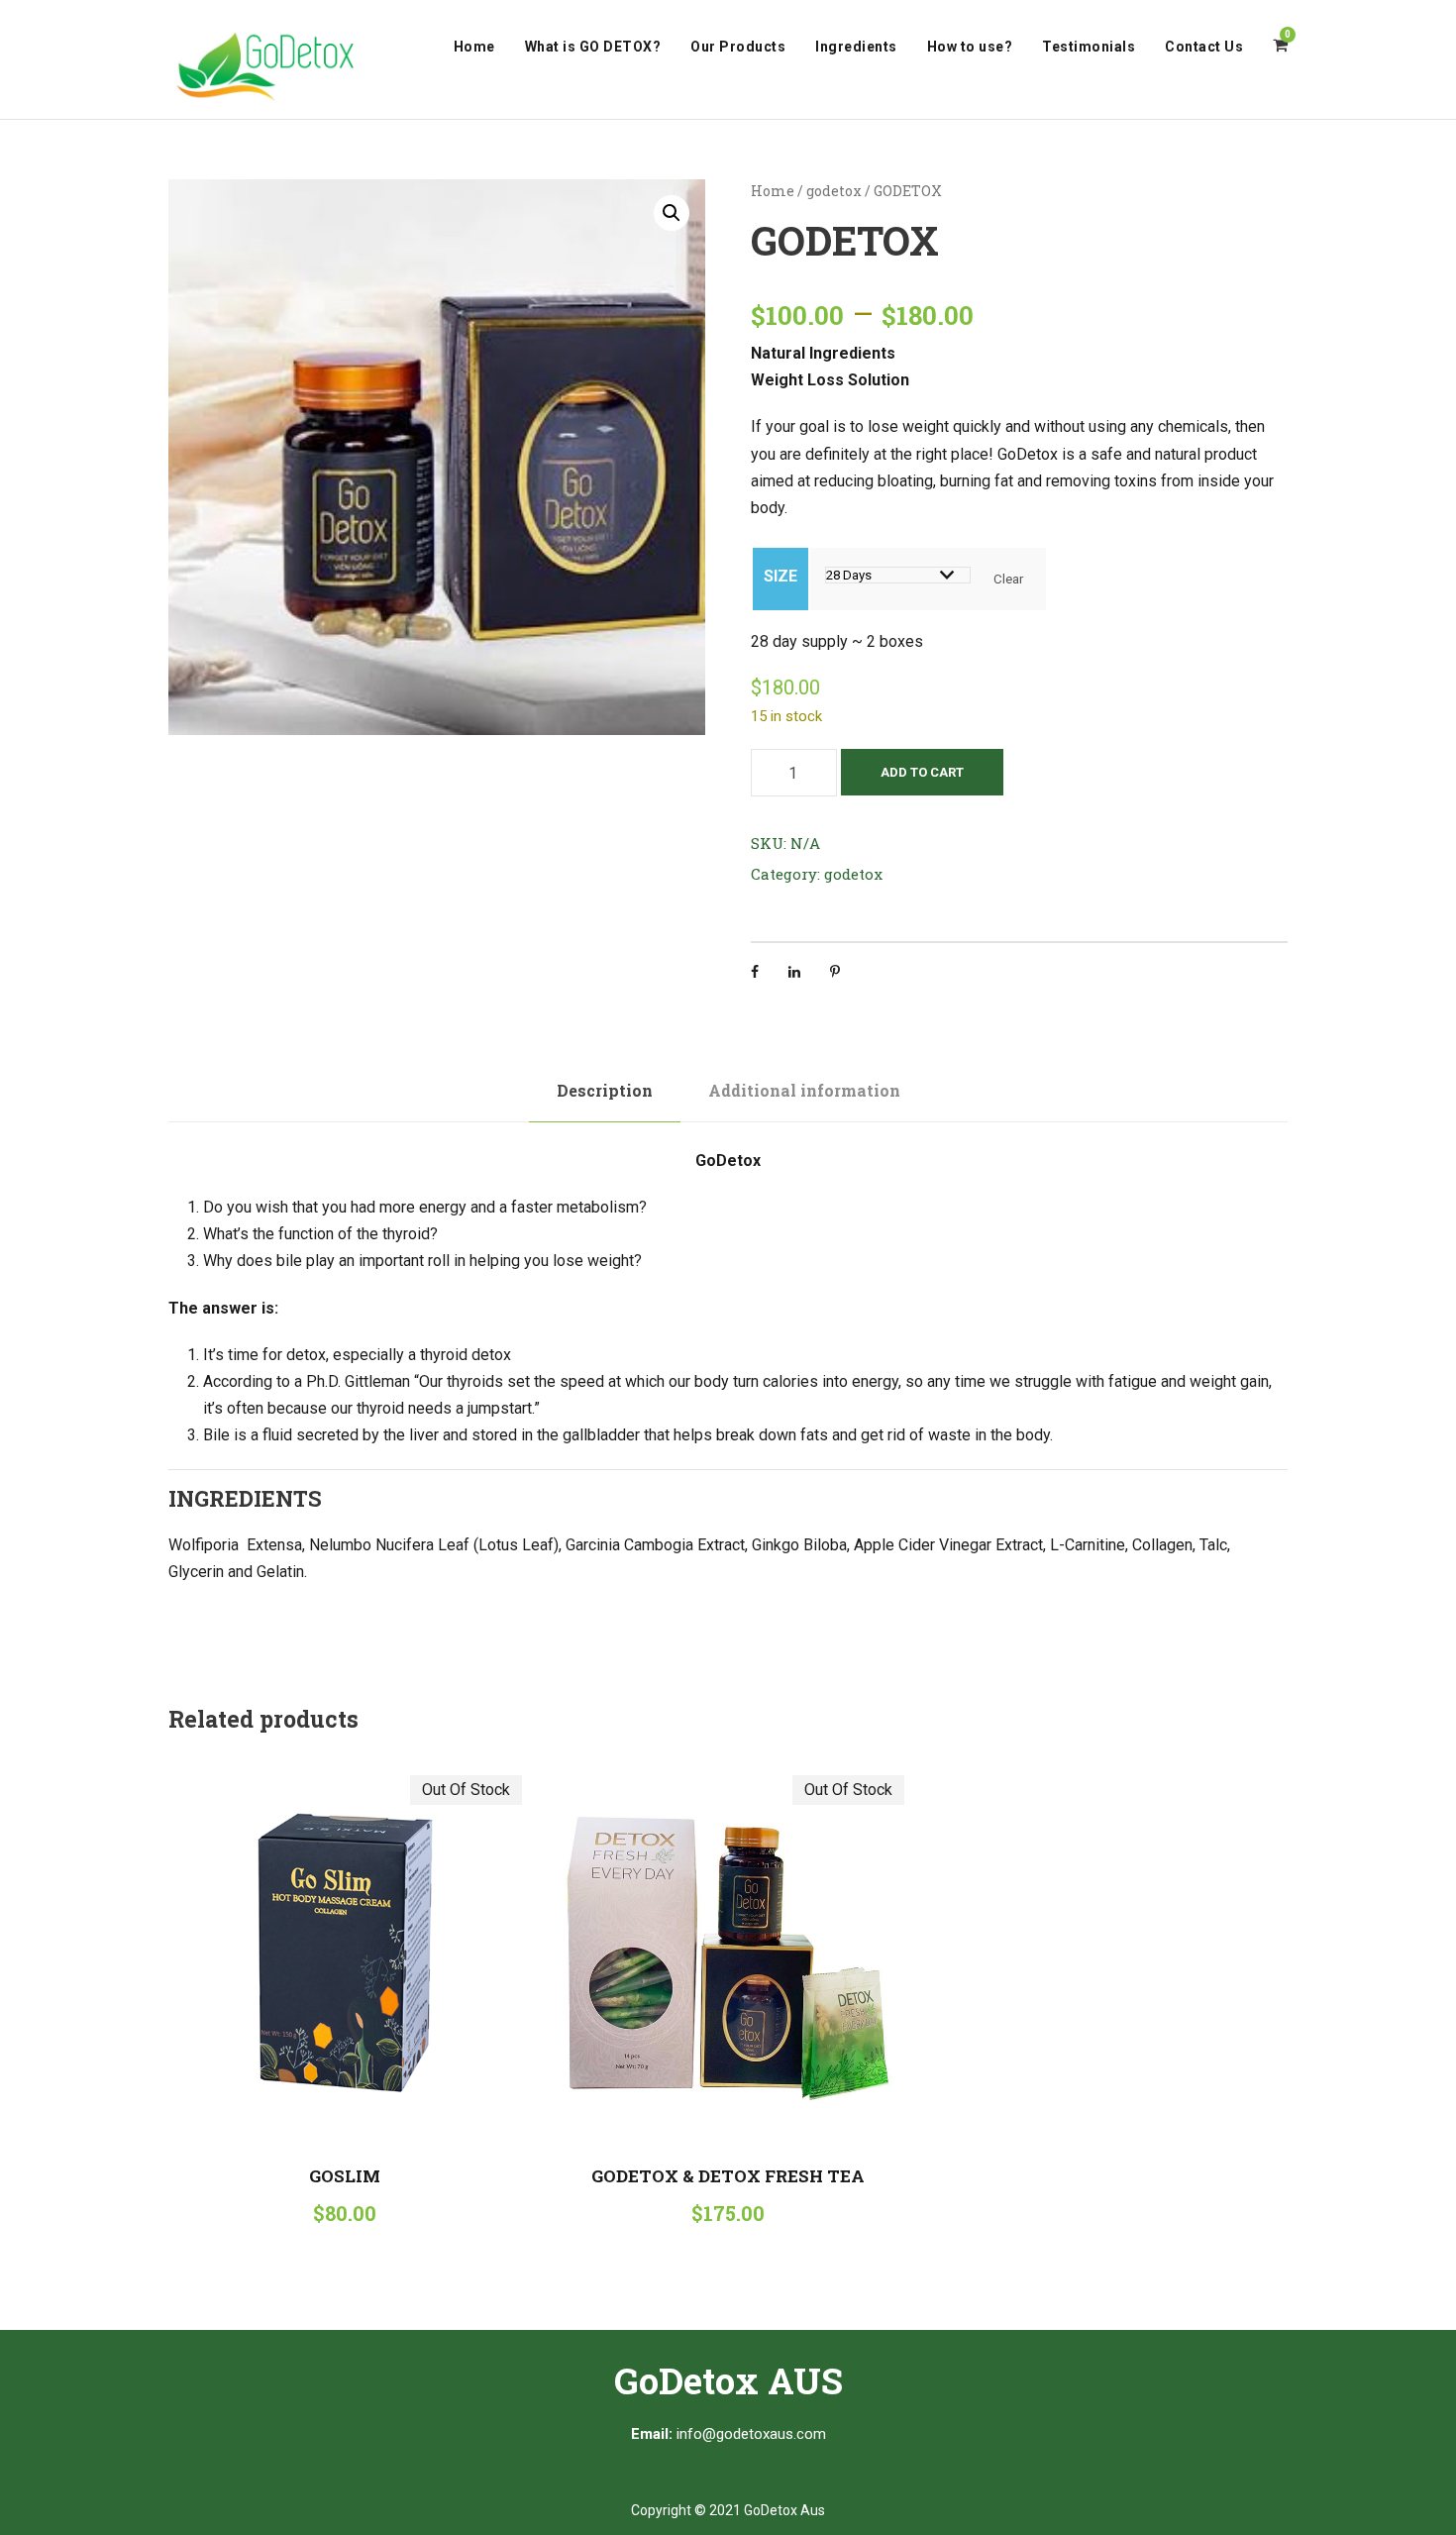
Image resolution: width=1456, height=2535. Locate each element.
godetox (834, 191)
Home (474, 47)
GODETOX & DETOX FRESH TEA (728, 2176)
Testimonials (1089, 47)
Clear (1008, 579)
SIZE (780, 576)
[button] (672, 213)
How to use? (970, 47)
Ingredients (856, 47)
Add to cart (922, 772)
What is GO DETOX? (593, 47)
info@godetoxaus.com (751, 2434)
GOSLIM (345, 2176)
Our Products (738, 47)
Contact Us (1204, 47)
